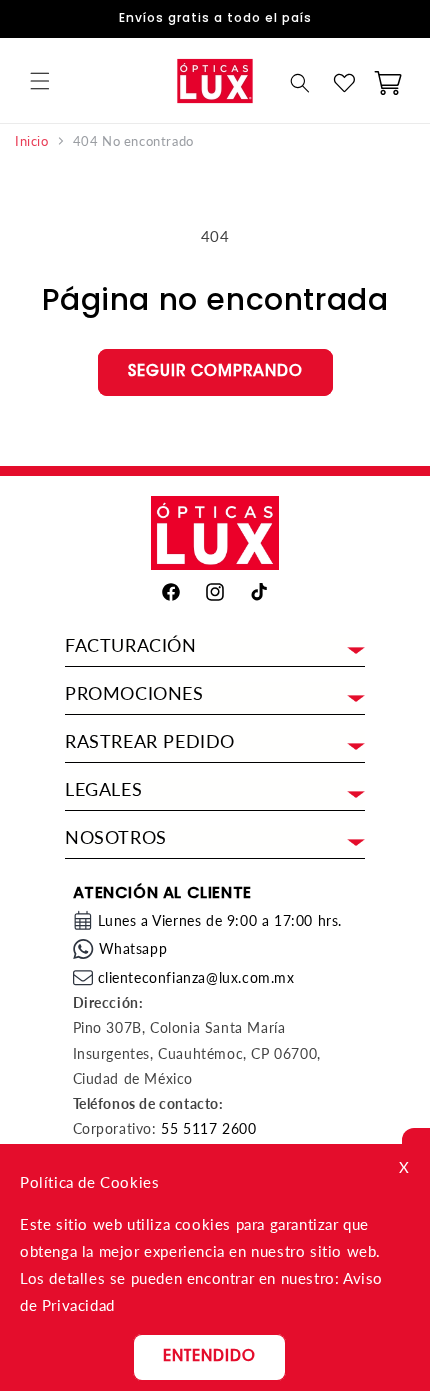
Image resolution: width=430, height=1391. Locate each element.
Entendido (209, 1357)
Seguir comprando (215, 372)
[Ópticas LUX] (214, 80)
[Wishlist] (344, 83)
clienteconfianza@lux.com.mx (196, 977)
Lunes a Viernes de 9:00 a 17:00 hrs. (220, 920)
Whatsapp (133, 948)
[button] (40, 81)
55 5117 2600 (208, 1128)
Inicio (32, 141)
